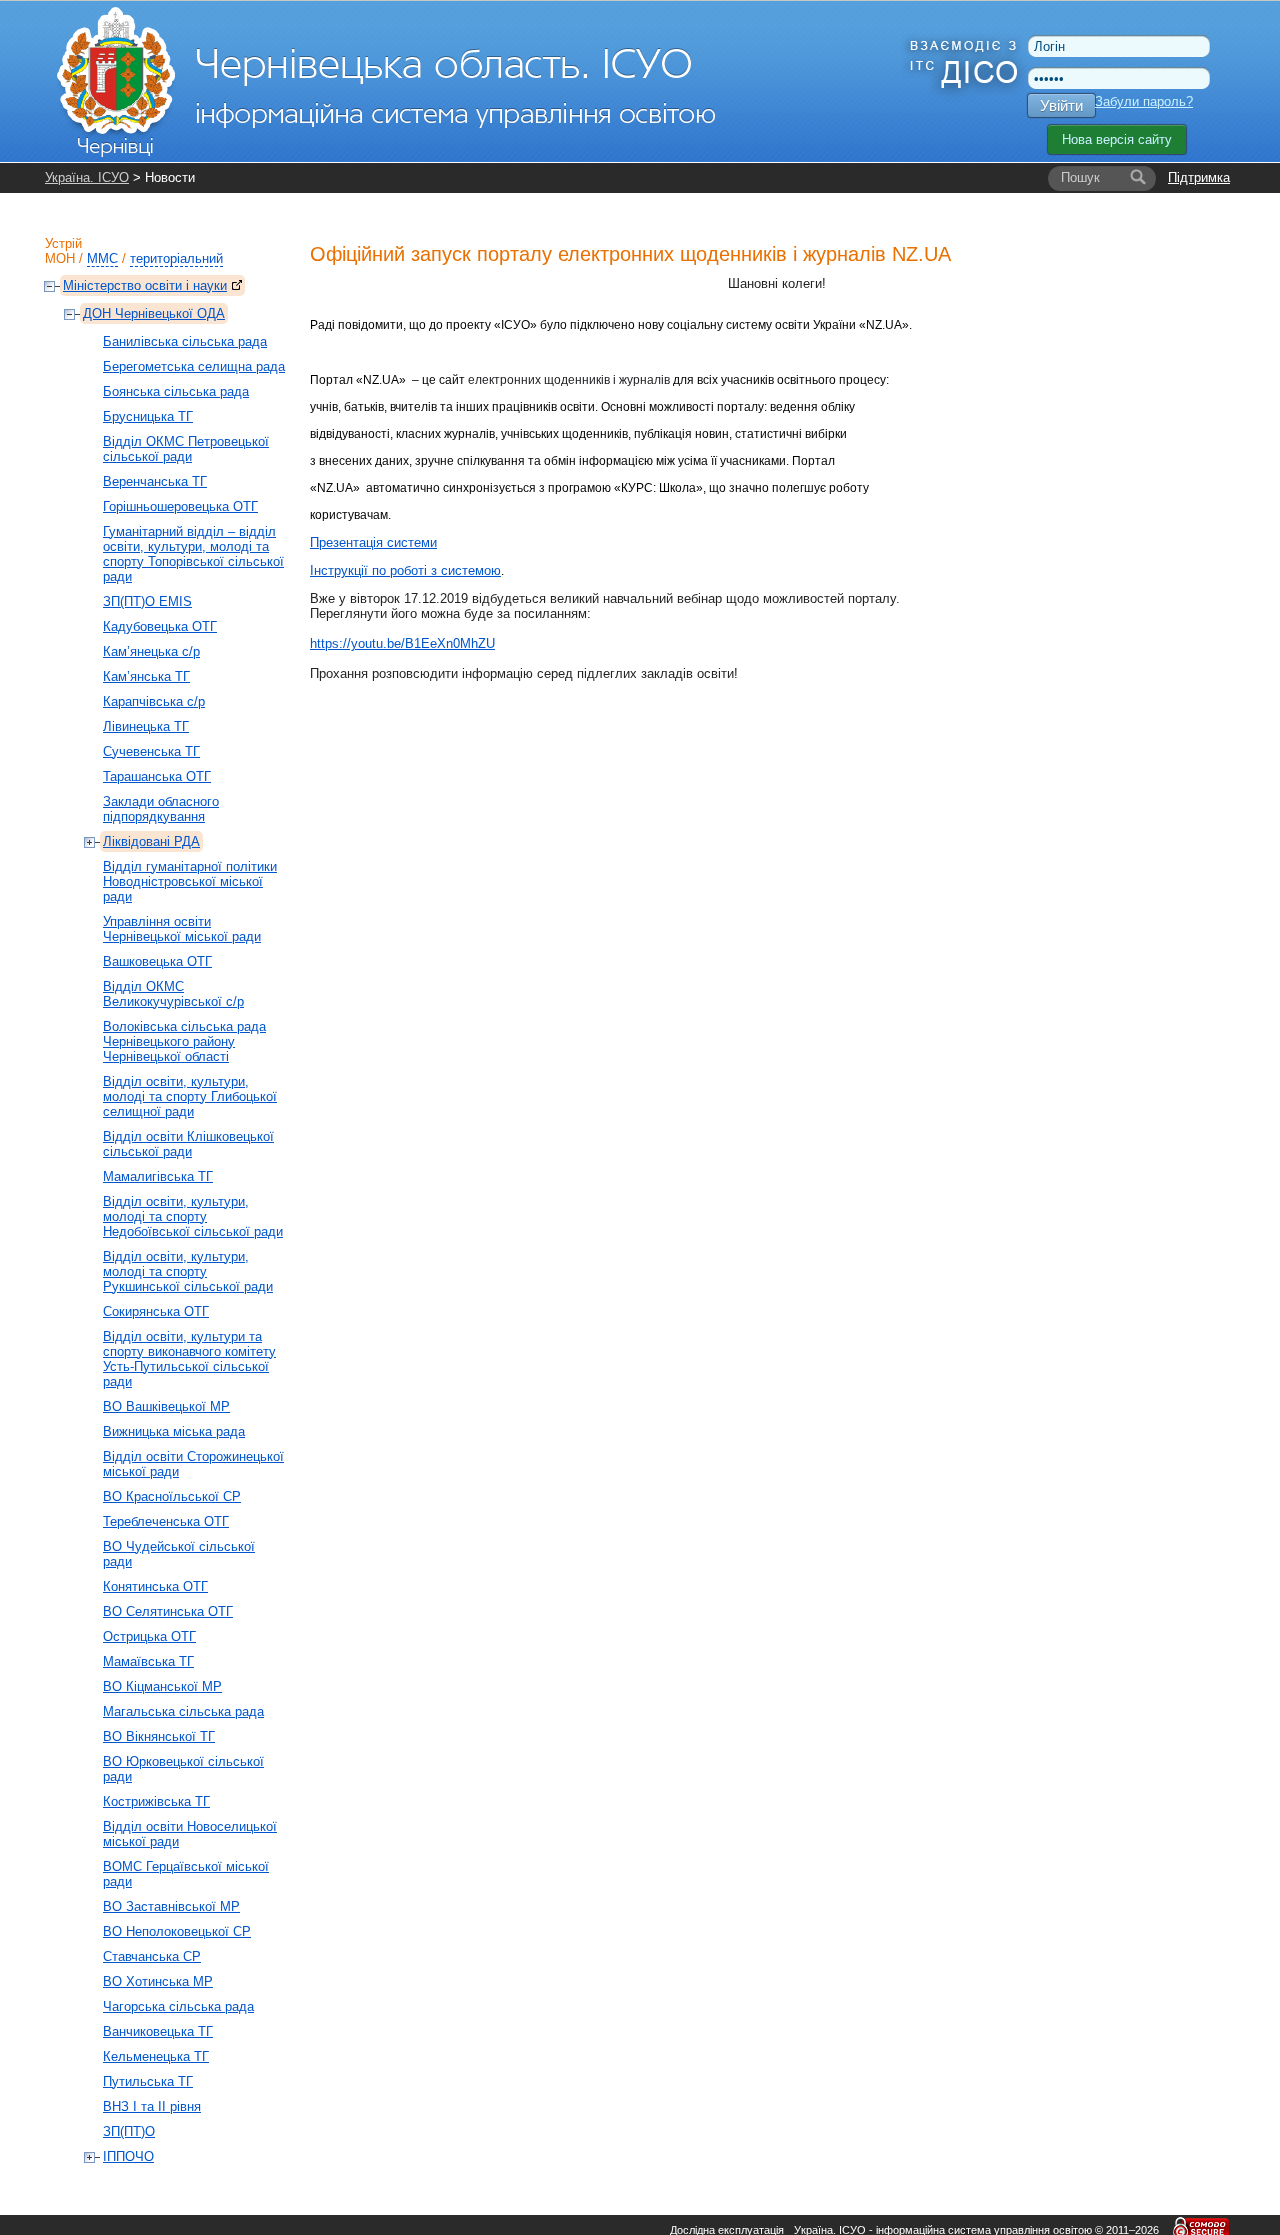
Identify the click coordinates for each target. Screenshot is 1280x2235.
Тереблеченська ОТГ (166, 1521)
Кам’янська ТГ (146, 676)
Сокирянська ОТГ (156, 1311)
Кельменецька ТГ (156, 2056)
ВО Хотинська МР (158, 1981)
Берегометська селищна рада (194, 366)
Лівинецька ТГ (146, 726)
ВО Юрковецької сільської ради (183, 1769)
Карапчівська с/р (154, 701)
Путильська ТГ (148, 2081)
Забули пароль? (1144, 101)
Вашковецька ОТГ (157, 961)
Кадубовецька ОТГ (160, 626)
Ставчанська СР (152, 1956)
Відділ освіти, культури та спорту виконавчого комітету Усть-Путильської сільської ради (189, 1359)
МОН (60, 258)
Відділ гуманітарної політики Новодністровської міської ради (190, 881)
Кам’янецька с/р (151, 651)
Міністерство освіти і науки (145, 285)
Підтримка (1199, 177)
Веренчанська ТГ (155, 481)
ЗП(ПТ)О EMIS (147, 601)
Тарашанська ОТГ (157, 776)
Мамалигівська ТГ (158, 1176)
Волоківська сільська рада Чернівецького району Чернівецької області (184, 1041)
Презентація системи (373, 542)
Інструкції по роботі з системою (405, 570)
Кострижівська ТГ (156, 1801)
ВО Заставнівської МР (171, 1906)
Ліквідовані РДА (151, 841)
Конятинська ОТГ (155, 1586)
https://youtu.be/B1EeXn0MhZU (402, 643)
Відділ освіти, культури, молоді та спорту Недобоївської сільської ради (193, 1216)
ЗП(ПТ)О (129, 2131)
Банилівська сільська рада (185, 341)
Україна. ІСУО (87, 177)
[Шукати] (1138, 178)
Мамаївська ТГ (148, 1661)
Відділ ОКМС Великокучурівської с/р (173, 994)
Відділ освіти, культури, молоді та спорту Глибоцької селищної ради (190, 1096)
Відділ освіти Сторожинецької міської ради (193, 1464)
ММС (102, 258)
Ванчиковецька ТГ (158, 2031)
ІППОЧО (128, 2156)
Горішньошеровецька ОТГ (180, 506)
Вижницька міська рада (174, 1431)
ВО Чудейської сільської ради (179, 1554)
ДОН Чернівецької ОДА (154, 313)
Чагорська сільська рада (178, 2006)
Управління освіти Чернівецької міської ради (182, 929)
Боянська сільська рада (176, 391)
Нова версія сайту (1117, 139)
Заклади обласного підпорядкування (161, 809)
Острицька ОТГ (149, 1636)
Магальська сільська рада (183, 1711)
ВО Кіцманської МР (162, 1686)
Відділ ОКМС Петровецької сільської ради (186, 449)
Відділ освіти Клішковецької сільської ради (188, 1144)
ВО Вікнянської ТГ (159, 1736)
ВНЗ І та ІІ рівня (152, 2106)
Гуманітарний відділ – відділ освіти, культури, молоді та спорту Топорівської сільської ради (193, 554)
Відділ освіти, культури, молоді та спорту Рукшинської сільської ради (188, 1271)
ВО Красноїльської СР (172, 1496)
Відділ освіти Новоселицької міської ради (190, 1834)
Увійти (1061, 105)
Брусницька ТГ (148, 416)
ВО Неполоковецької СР (177, 1931)
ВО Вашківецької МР (166, 1406)
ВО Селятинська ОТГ (168, 1611)
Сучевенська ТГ (151, 751)
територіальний (176, 258)
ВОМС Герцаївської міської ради (186, 1874)
